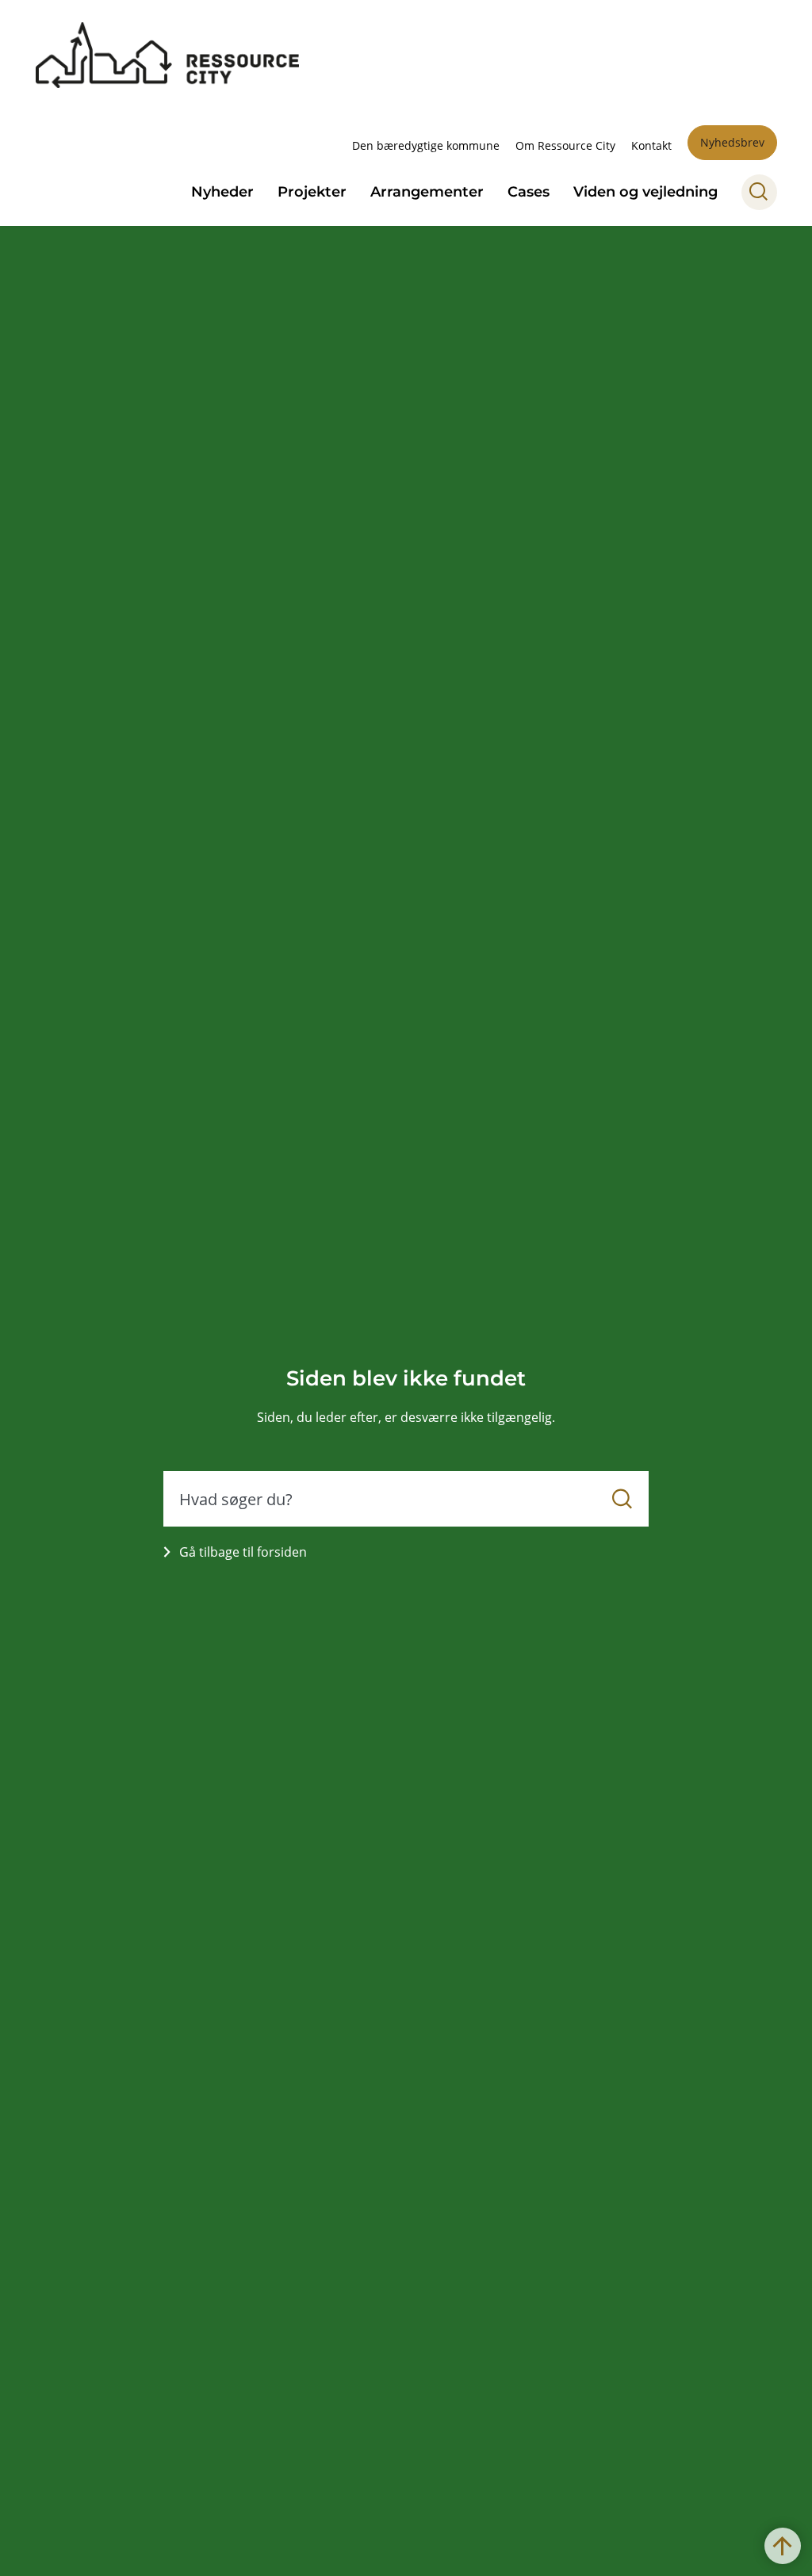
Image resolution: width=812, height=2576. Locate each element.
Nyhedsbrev (732, 142)
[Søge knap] (759, 192)
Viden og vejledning (645, 192)
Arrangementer (427, 192)
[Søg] (622, 1499)
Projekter (312, 192)
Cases (529, 192)
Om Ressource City (565, 145)
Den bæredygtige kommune (426, 145)
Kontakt (651, 145)
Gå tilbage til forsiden (243, 1552)
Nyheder (222, 192)
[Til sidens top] (783, 2546)
